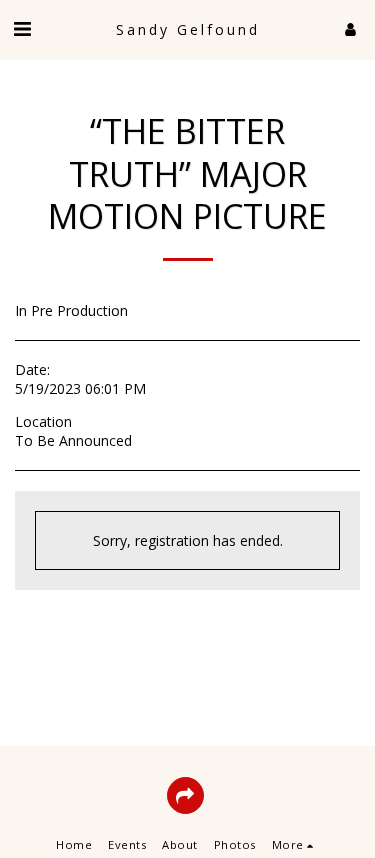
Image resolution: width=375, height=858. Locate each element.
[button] (22, 28)
